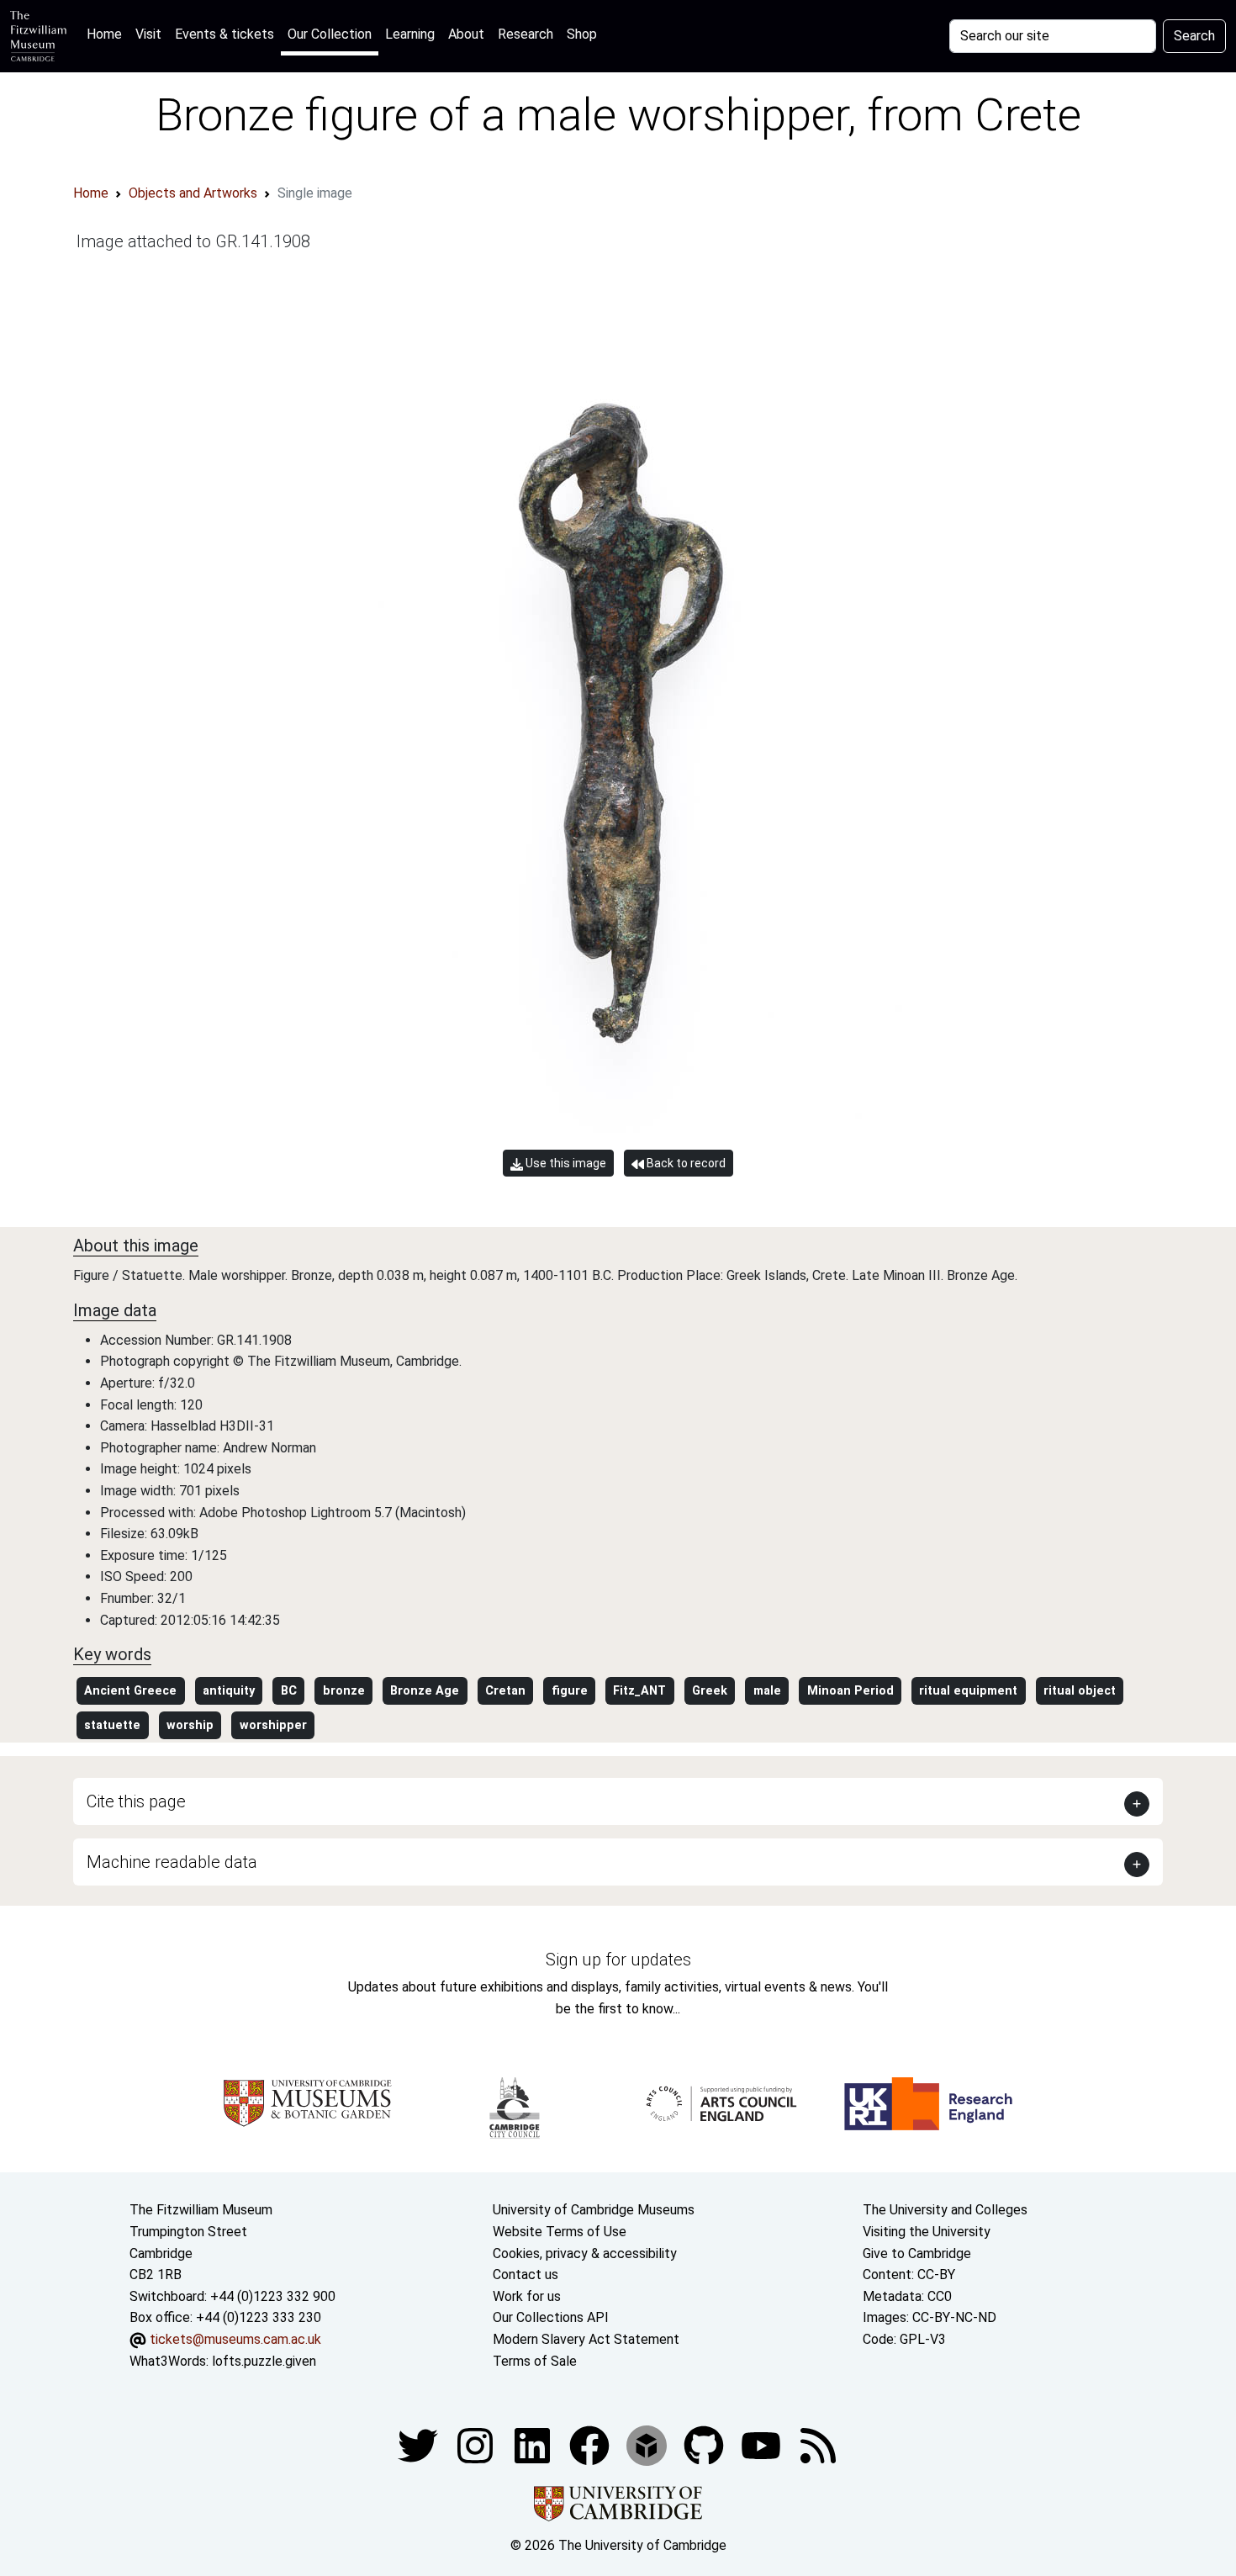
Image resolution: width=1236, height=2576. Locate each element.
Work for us (527, 2296)
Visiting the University (927, 2232)
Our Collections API (551, 2317)
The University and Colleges (945, 2210)
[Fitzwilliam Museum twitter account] (420, 2444)
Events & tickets (224, 34)
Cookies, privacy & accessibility (585, 2253)
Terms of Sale (535, 2361)
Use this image (565, 1163)
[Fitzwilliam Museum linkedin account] (591, 2444)
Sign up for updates (618, 1960)
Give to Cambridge (917, 2253)
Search (1194, 36)
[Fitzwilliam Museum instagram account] (477, 2444)
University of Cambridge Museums (594, 2210)
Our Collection (330, 34)
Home (108, 34)
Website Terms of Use (560, 2232)
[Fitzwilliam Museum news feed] (818, 2444)
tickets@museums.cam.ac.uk (235, 2339)
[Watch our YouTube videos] (763, 2444)
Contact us (526, 2274)
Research (526, 34)
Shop (582, 34)
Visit (148, 34)
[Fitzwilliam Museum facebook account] (534, 2444)
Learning (410, 34)
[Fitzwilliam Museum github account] (705, 2444)
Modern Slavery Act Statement (586, 2339)
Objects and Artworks (193, 193)
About (466, 34)
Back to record (685, 1163)
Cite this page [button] (136, 1801)
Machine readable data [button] (172, 1862)
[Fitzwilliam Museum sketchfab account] (648, 2444)
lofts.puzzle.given (264, 2361)
